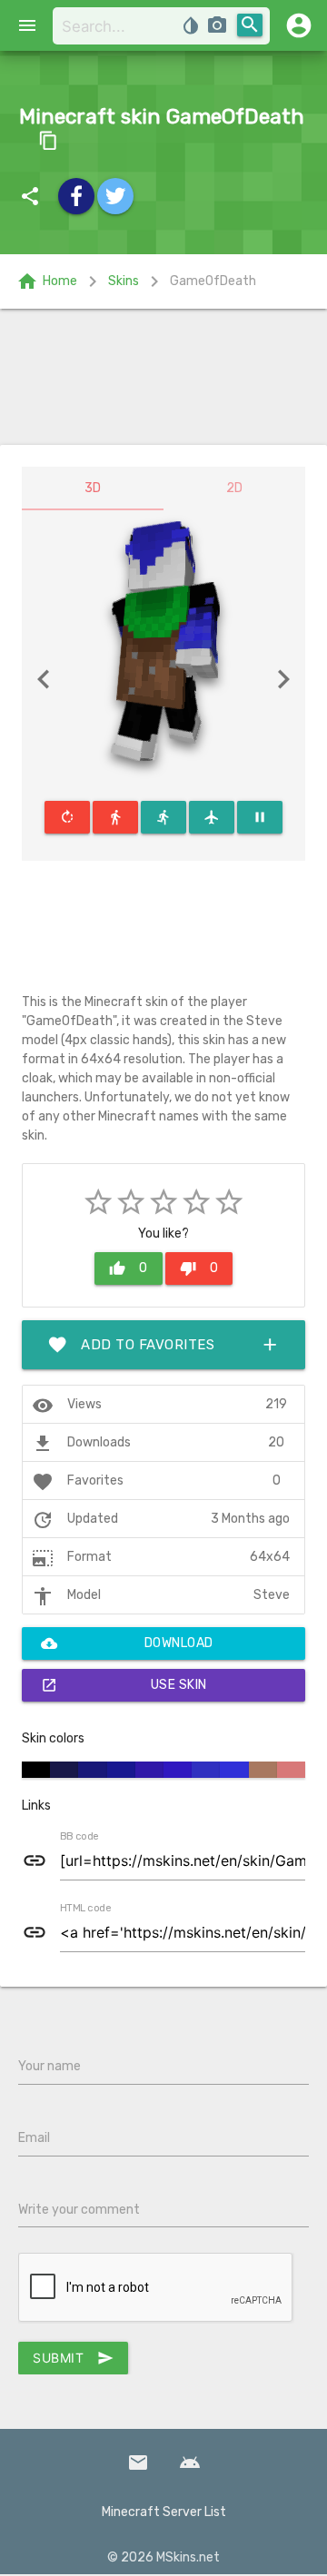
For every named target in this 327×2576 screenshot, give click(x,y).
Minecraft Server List (164, 2512)
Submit (73, 2358)
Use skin (124, 1685)
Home (47, 281)
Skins (124, 281)
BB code (79, 1837)
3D (93, 488)
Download (127, 1643)
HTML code (85, 1909)
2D (234, 488)
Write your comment (79, 2210)
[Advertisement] (163, 377)
